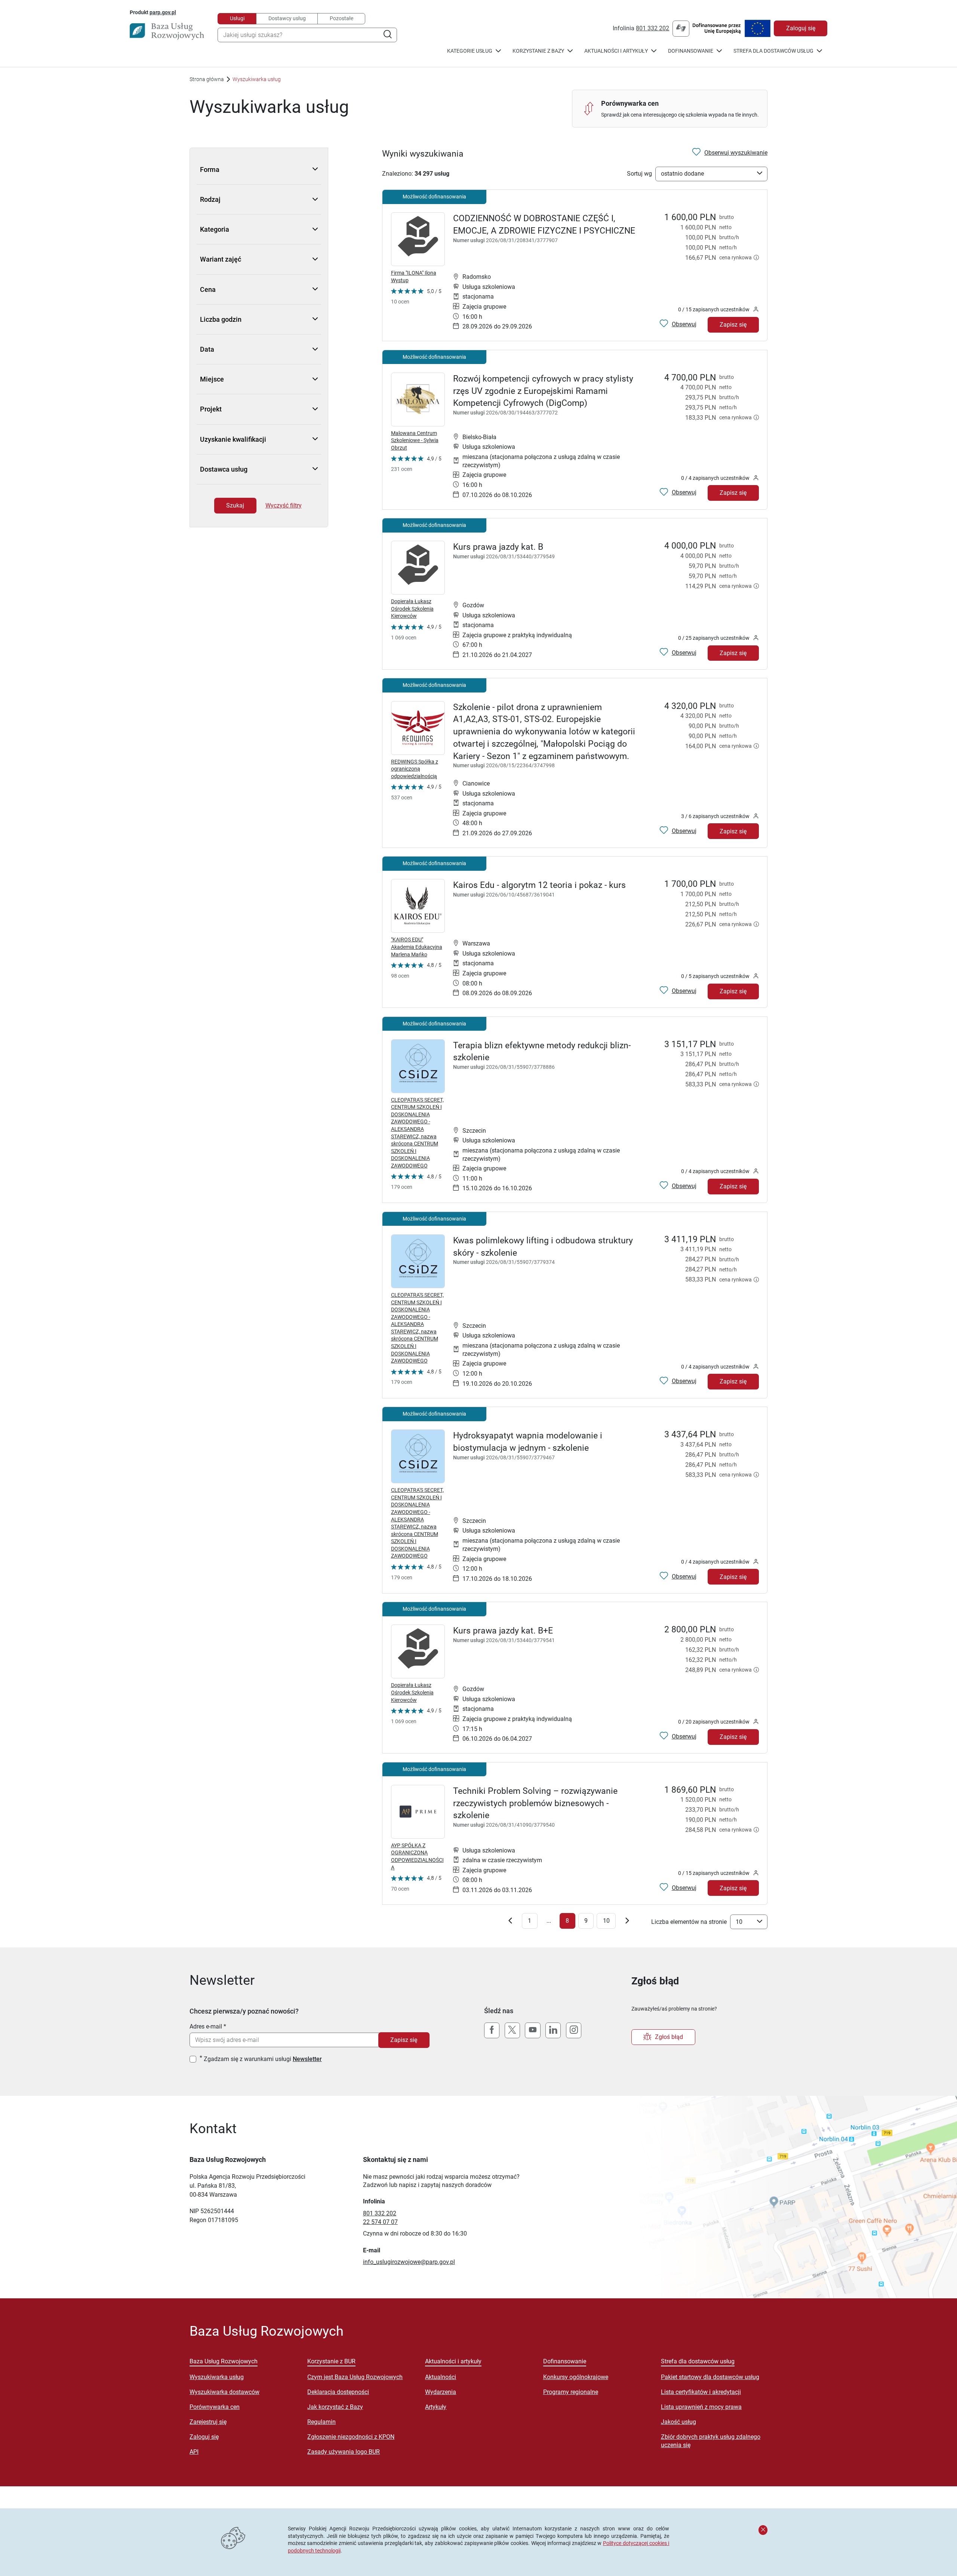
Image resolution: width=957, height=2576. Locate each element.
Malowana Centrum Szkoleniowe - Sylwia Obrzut (415, 440)
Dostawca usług (224, 469)
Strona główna (207, 79)
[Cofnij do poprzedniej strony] (510, 1922)
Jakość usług (678, 2422)
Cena (208, 289)
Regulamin (321, 2422)
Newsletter (307, 2059)
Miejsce (212, 379)
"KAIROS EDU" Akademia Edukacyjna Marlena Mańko (417, 947)
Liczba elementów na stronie (689, 1922)
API (194, 2452)
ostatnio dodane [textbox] (682, 174)
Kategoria (215, 229)
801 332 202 (653, 28)
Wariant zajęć (221, 259)
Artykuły (436, 2407)
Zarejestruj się (208, 2422)
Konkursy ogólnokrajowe (576, 2377)
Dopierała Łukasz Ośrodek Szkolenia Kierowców (412, 609)
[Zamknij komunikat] (763, 2530)
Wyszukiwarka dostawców (224, 2392)
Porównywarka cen (215, 2407)
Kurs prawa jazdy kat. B (498, 547)
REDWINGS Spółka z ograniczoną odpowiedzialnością (415, 769)
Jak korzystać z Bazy (335, 2407)
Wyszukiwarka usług (217, 2377)
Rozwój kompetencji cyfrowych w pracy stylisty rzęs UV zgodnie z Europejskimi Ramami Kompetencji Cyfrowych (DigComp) (543, 391)
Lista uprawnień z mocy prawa (701, 2407)
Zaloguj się (801, 28)
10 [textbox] (739, 1922)
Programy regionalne (571, 2392)
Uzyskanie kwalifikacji (233, 439)
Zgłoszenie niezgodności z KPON (351, 2437)
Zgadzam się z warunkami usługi (263, 2059)
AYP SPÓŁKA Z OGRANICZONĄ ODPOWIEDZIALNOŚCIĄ (417, 1856)
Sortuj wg (639, 174)
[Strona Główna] (167, 31)
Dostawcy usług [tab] (287, 18)
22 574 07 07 (380, 2222)
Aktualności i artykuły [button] (616, 51)
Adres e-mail (206, 2026)
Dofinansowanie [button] (691, 51)
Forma (210, 169)
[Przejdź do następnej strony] (627, 1922)
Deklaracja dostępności (338, 2392)
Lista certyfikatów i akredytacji (701, 2392)
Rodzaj (210, 199)
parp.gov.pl (163, 12)
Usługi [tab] (237, 18)
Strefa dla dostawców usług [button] (773, 51)
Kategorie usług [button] (470, 51)
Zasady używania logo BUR (344, 2452)
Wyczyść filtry (284, 505)
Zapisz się (733, 325)
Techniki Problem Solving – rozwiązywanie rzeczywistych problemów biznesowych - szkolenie (535, 1803)
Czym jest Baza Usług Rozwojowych (355, 2377)
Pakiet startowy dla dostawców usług (710, 2377)
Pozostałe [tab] (341, 18)
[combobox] (307, 35)
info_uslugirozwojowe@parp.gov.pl (409, 2262)
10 (606, 1921)
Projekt (211, 409)
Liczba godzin (221, 319)
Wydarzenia (441, 2392)
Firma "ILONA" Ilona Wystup (414, 277)
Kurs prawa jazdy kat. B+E (503, 1631)
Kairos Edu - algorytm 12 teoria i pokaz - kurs (539, 885)
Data (207, 349)
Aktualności (441, 2377)
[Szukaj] (387, 35)
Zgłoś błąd (669, 2037)
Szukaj (235, 505)
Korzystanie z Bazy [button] (538, 51)
